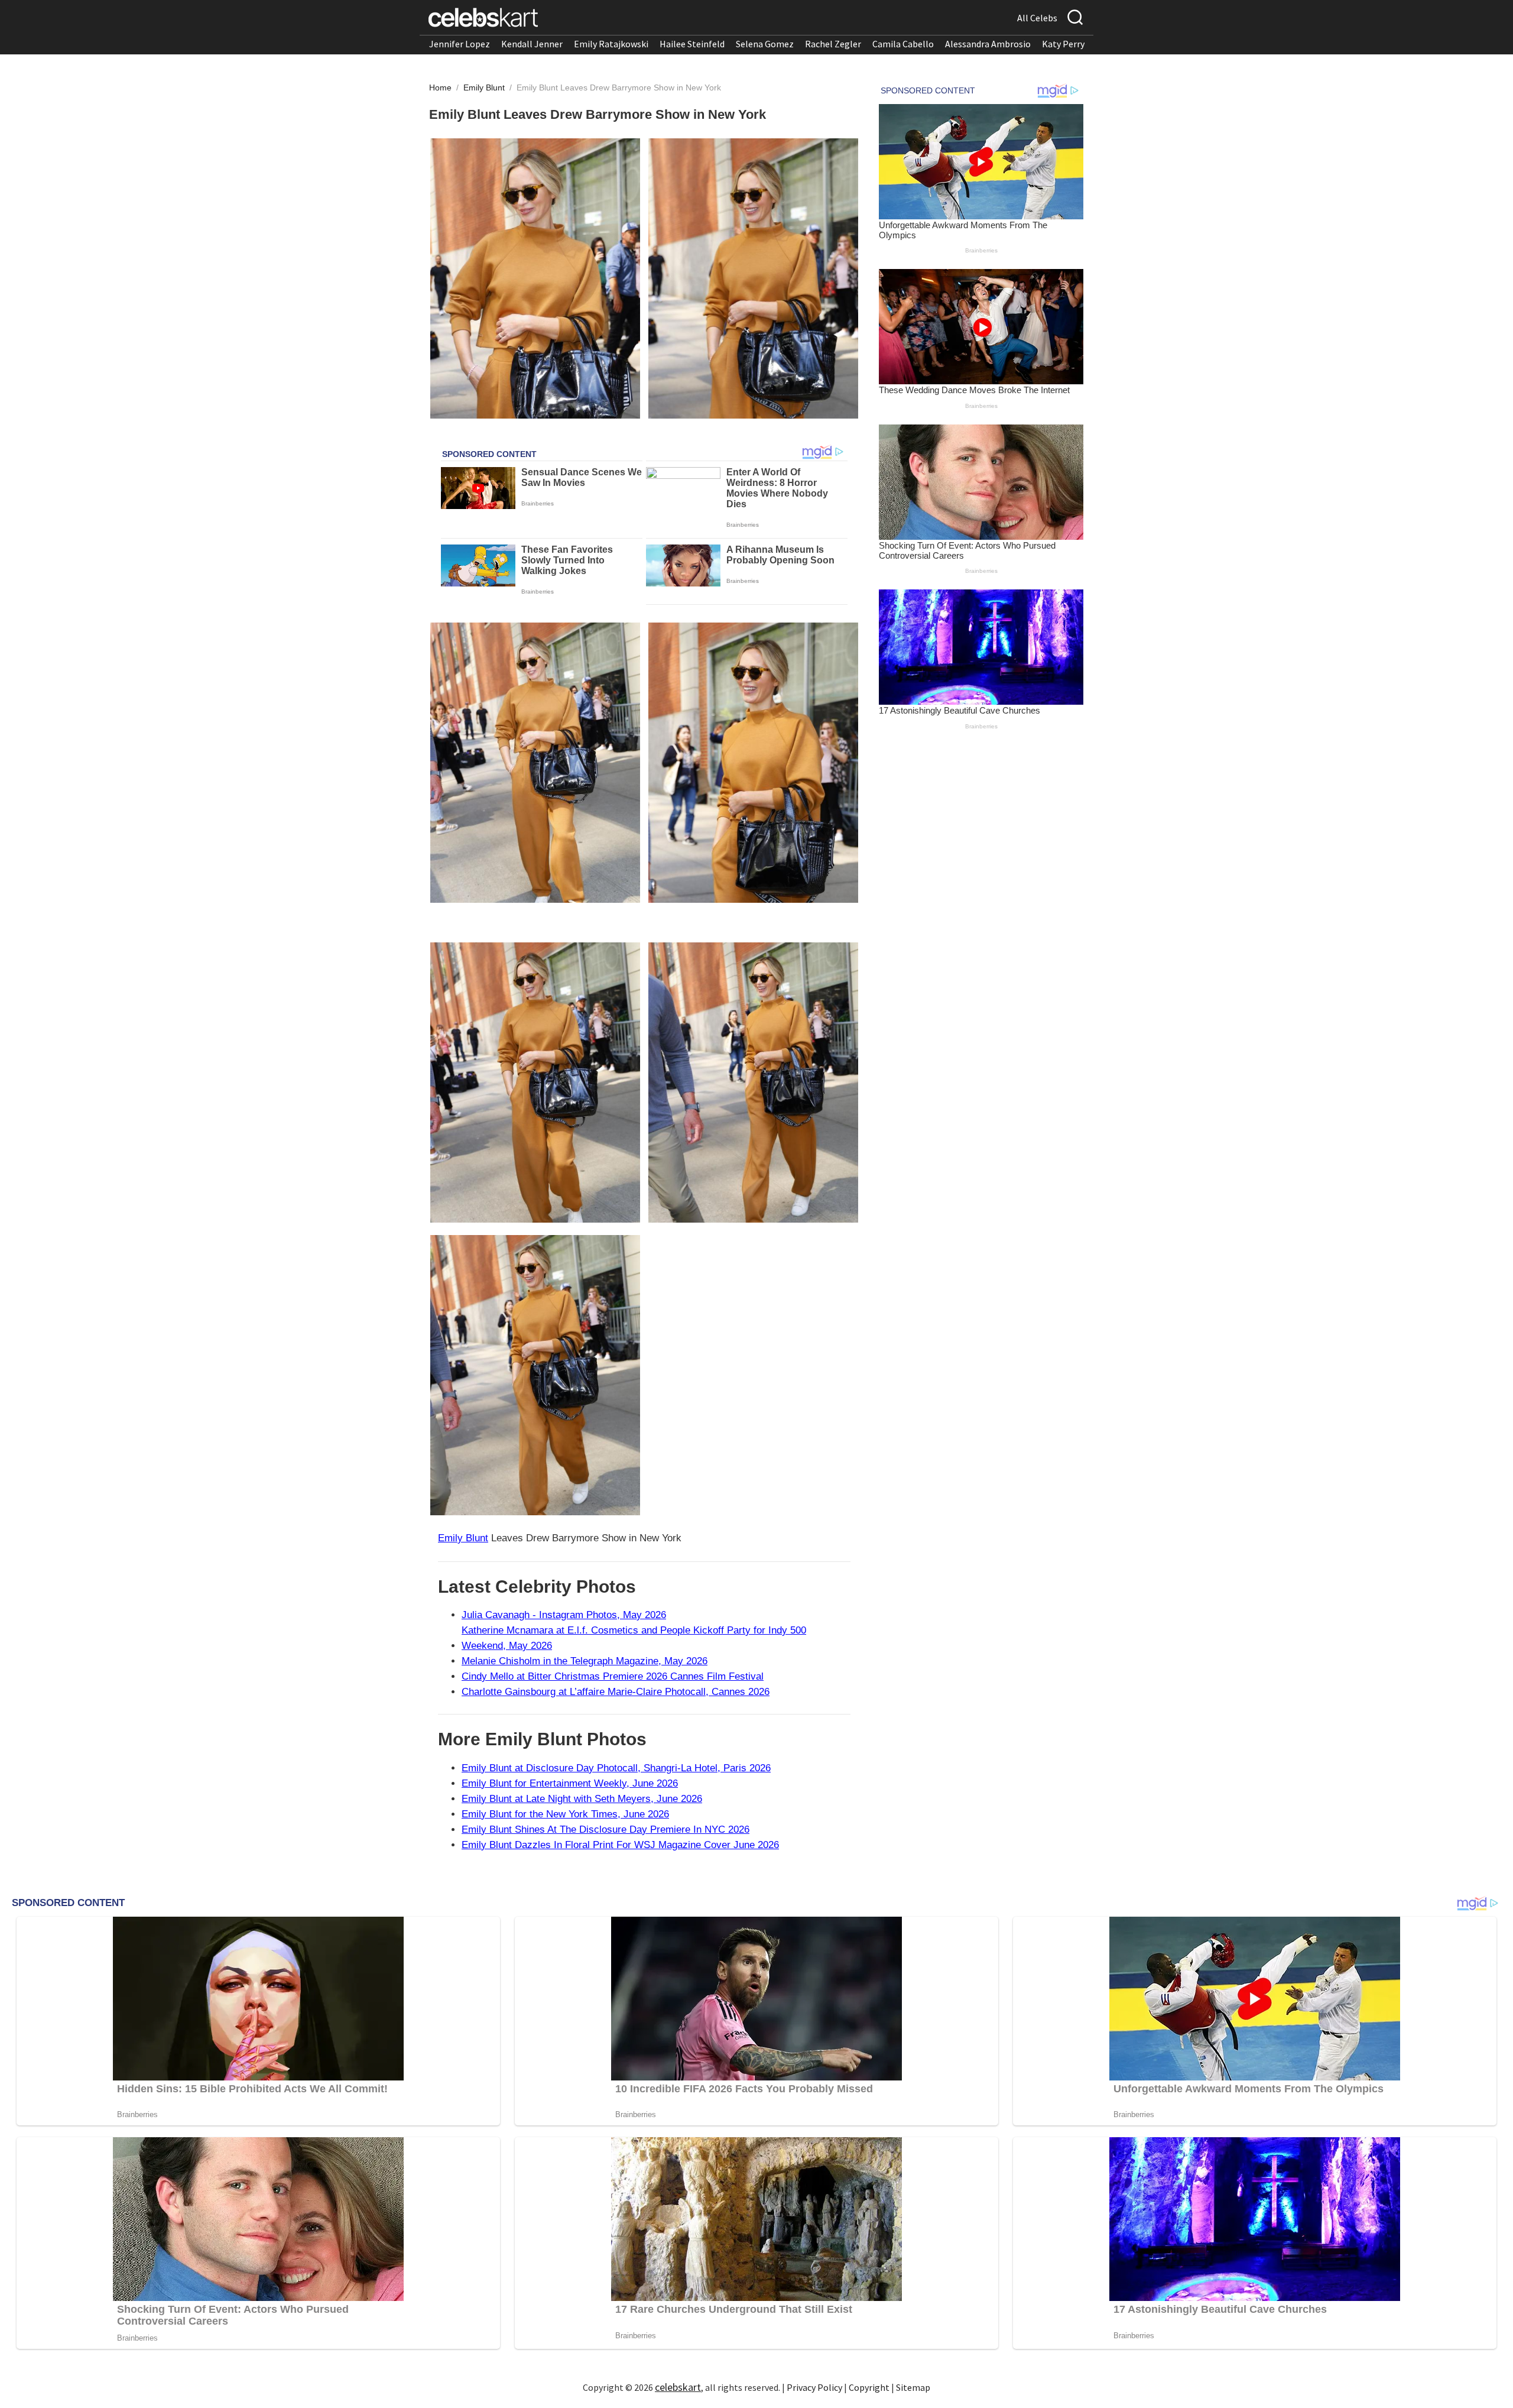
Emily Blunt (485, 87)
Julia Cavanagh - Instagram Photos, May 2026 (564, 1615)
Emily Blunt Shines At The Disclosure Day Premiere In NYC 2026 (605, 1830)
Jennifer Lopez (460, 44)
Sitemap (913, 2387)
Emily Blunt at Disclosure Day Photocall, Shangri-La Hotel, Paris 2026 (616, 1768)
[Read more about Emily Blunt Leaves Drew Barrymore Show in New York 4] (753, 763)
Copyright (869, 2387)
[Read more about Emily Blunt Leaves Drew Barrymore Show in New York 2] (753, 278)
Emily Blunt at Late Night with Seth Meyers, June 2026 (582, 1799)
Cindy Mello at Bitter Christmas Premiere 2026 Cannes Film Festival (613, 1676)
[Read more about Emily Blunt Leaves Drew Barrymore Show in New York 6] (753, 1083)
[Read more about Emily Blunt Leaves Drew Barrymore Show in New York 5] (535, 1083)
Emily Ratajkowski (611, 44)
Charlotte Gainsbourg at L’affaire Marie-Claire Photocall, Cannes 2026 (616, 1692)
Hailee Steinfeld (692, 44)
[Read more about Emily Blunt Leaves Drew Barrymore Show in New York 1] (535, 278)
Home (440, 87)
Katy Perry (1063, 44)
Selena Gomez (765, 44)
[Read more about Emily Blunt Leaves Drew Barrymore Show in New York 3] (535, 763)
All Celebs (1037, 18)
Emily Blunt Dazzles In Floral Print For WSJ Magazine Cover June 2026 (620, 1845)
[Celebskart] (483, 17)
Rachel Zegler (833, 44)
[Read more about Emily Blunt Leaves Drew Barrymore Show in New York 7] (535, 1375)
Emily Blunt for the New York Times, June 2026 (565, 1814)
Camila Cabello (903, 44)
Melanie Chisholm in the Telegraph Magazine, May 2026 (585, 1661)
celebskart (678, 2387)
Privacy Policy (814, 2387)
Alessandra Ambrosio (988, 44)
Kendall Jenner (532, 44)
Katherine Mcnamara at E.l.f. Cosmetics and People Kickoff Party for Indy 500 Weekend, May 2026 (634, 1638)
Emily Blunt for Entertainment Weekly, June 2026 (570, 1783)
